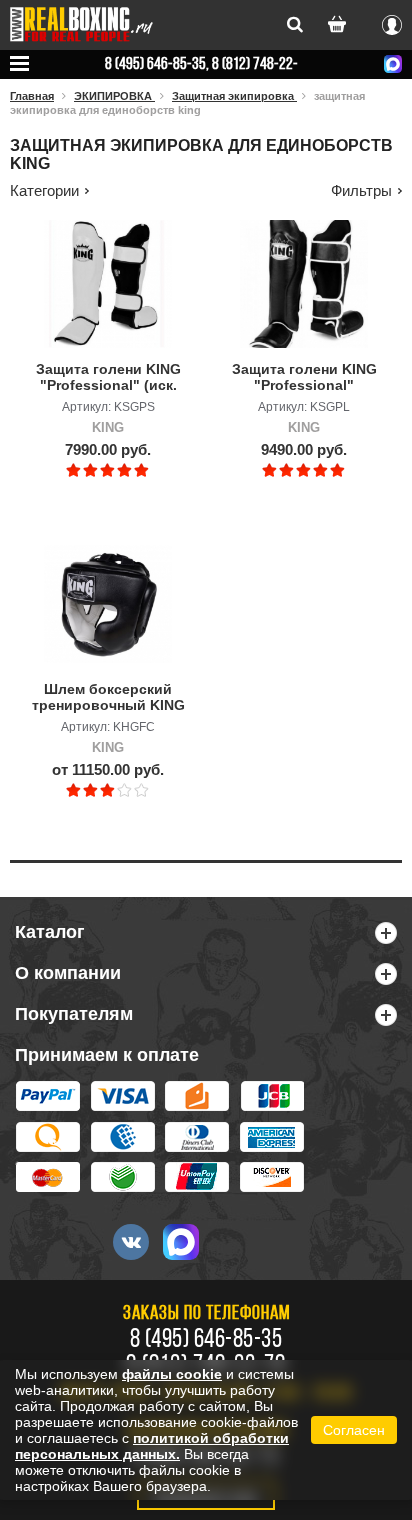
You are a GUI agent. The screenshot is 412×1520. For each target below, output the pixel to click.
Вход (392, 22)
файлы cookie (172, 1374)
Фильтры (361, 190)
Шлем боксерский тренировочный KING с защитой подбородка (108, 698)
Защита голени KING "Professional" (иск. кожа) (108, 378)
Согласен (354, 1430)
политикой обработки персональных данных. (152, 1446)
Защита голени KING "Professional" (304, 377)
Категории (44, 190)
